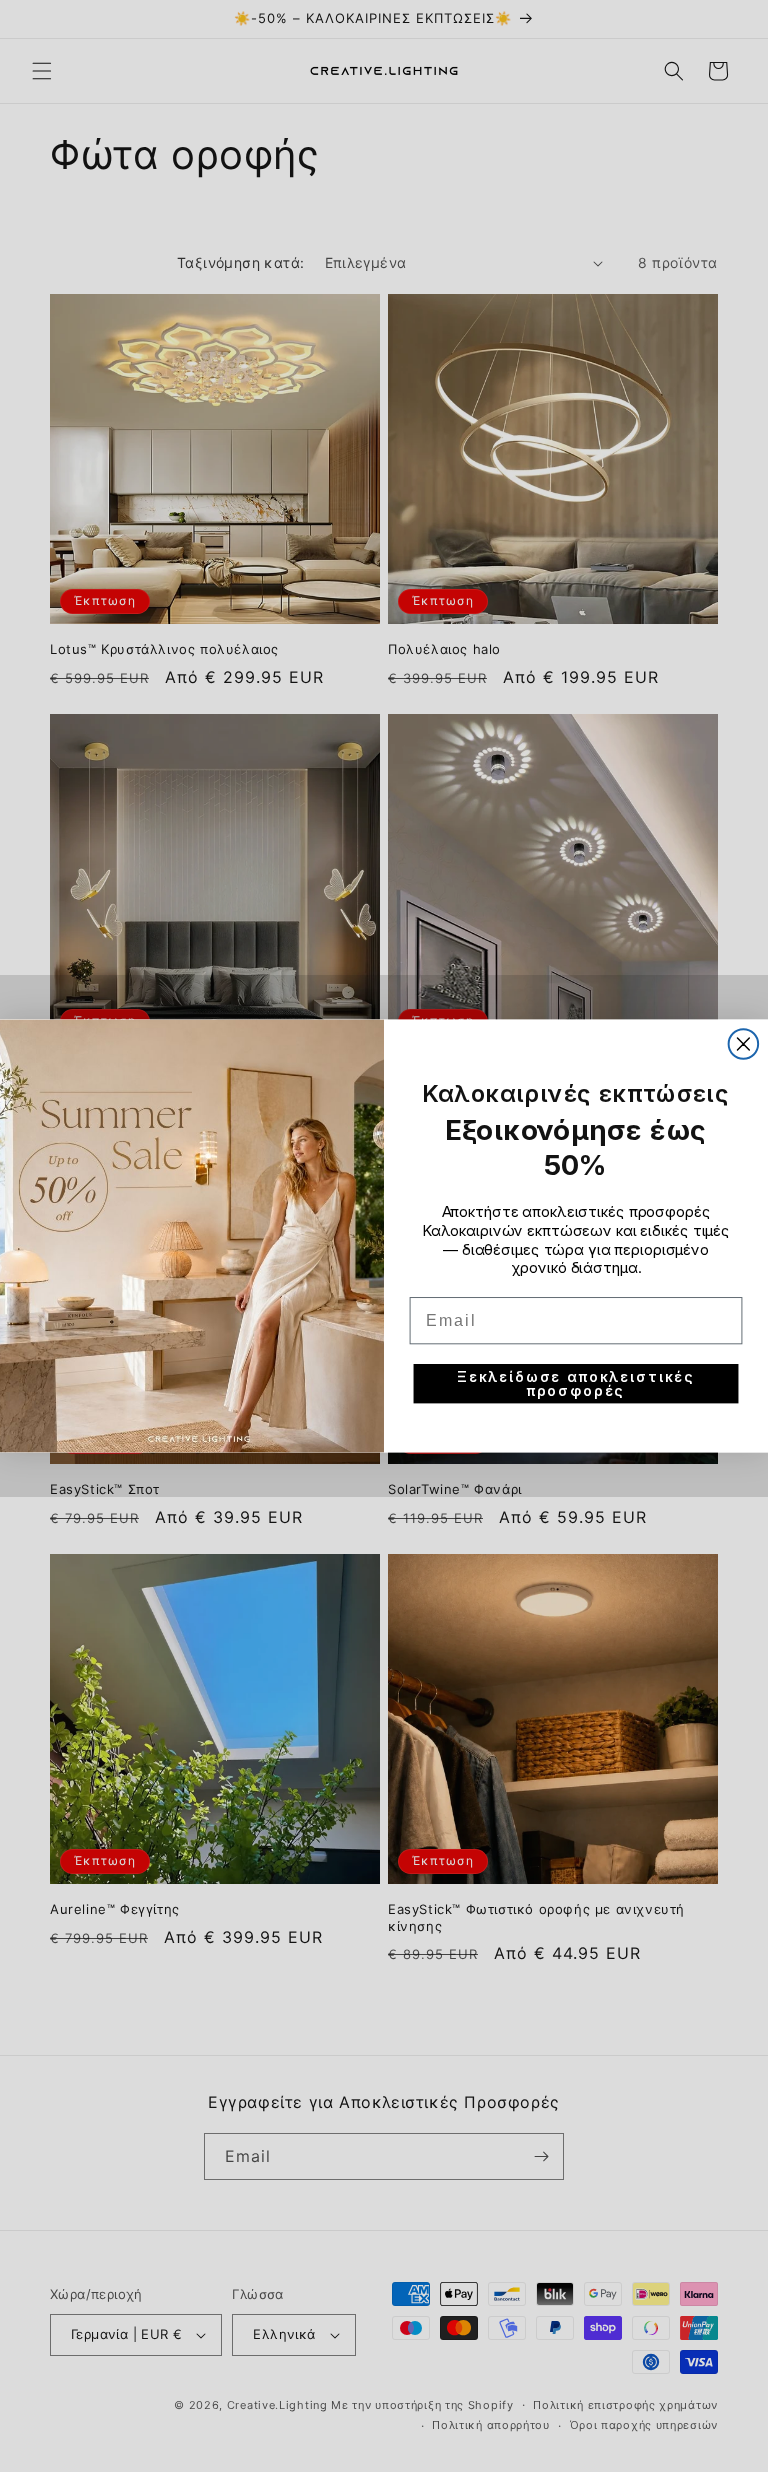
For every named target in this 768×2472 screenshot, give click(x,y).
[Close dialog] (744, 1044)
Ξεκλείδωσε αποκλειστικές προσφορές (576, 1383)
